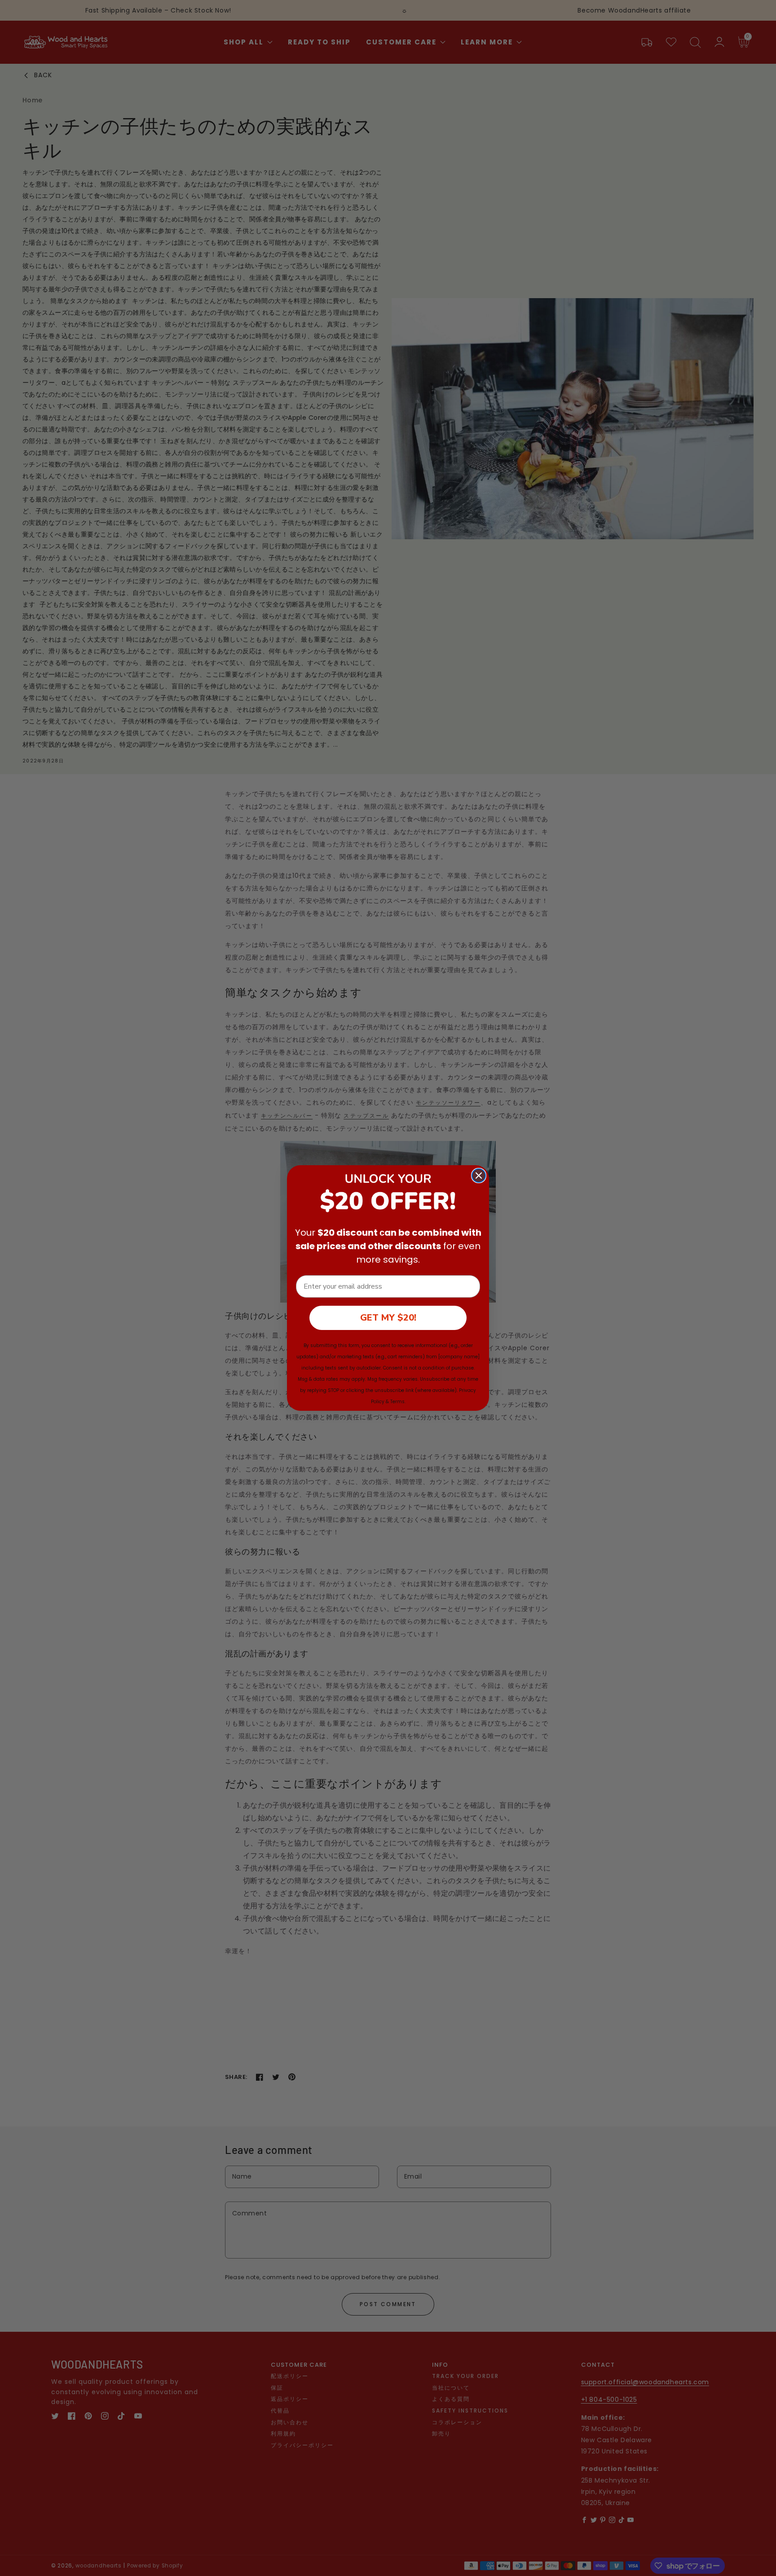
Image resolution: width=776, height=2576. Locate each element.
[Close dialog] (479, 1176)
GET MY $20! (388, 1318)
